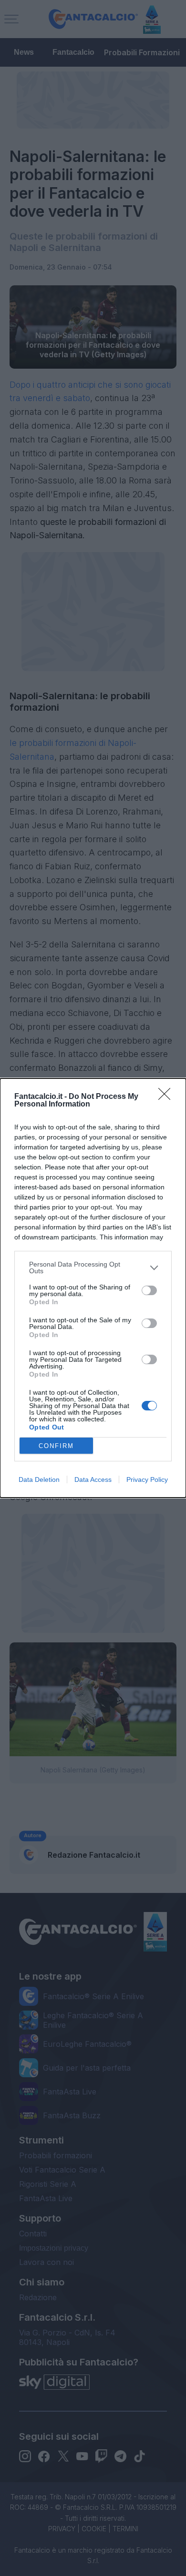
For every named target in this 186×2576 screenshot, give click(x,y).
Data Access (93, 1479)
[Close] (167, 1097)
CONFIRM (56, 1446)
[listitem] (93, 1268)
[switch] (149, 1290)
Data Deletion (39, 1479)
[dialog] (93, 1288)
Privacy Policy (147, 1479)
